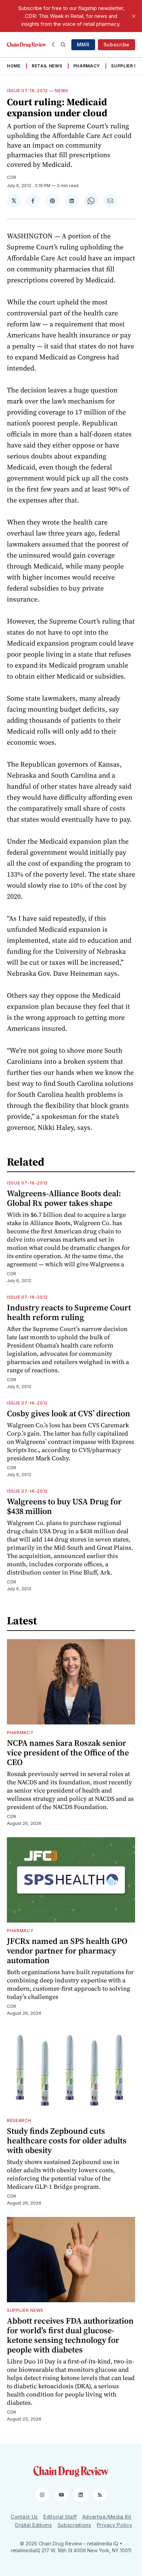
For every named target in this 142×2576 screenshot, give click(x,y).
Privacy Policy (115, 2525)
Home (14, 66)
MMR (83, 45)
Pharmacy (87, 66)
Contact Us (24, 2517)
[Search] (63, 45)
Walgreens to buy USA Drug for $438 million (64, 1506)
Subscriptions (74, 2525)
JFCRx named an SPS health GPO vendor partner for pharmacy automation (67, 1951)
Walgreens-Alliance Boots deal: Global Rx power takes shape (64, 1198)
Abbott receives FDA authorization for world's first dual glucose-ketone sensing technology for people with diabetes (70, 2335)
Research (19, 2120)
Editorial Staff (60, 2517)
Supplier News (25, 2310)
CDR (12, 177)
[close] (134, 16)
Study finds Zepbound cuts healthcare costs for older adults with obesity (67, 2140)
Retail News (47, 66)
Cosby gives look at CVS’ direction (69, 1413)
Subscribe (116, 45)
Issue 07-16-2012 (27, 91)
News (62, 91)
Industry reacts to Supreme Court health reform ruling (69, 1312)
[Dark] (55, 45)
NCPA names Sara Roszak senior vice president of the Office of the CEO (68, 1752)
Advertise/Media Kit (107, 2517)
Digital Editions (33, 2525)
